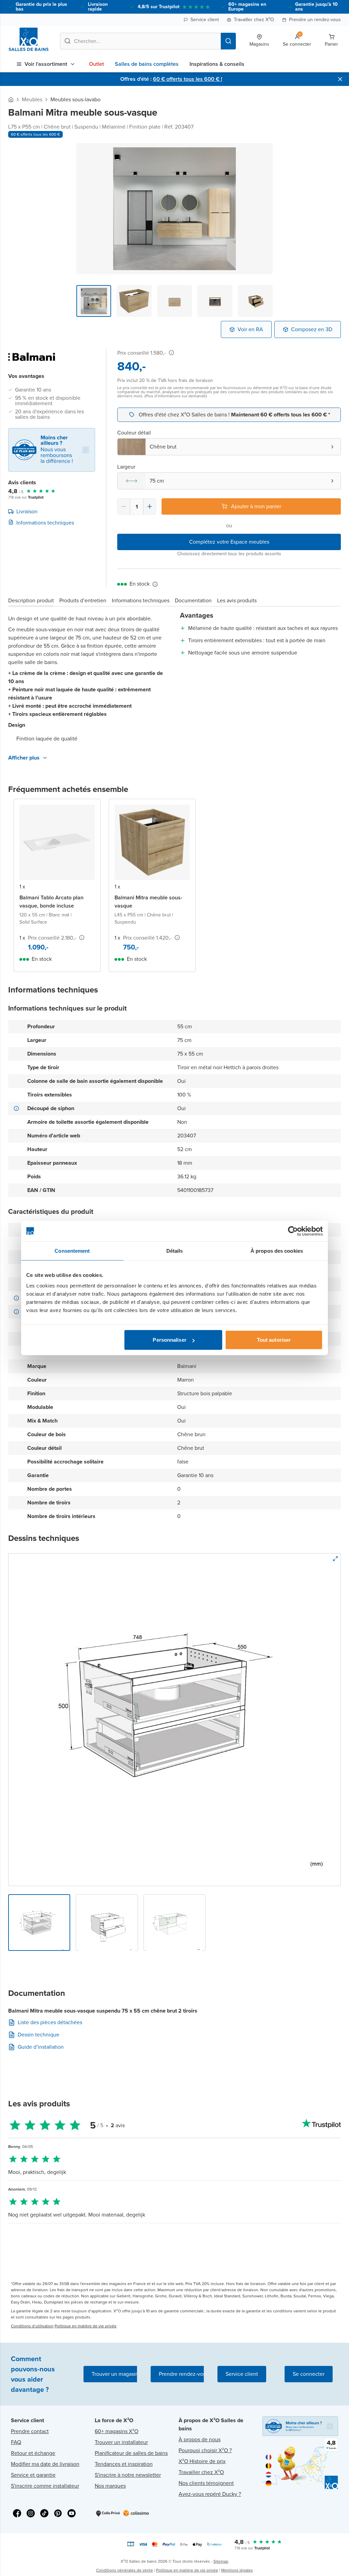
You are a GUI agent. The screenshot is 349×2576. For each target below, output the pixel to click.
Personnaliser (169, 1340)
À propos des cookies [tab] (277, 1250)
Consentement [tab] (72, 1250)
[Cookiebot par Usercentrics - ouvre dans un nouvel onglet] (293, 1231)
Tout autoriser (274, 1340)
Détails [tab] (175, 1250)
